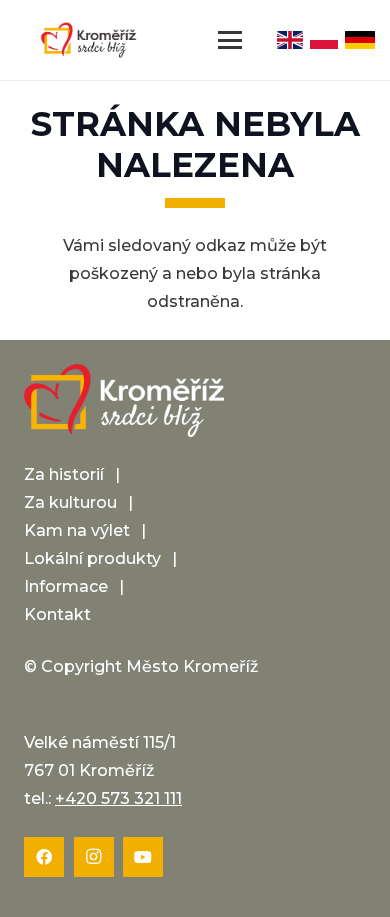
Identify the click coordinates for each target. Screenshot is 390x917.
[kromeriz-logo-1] (88, 40)
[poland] (324, 40)
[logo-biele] (124, 401)
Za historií (64, 474)
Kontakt (57, 614)
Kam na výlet (77, 530)
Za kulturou (70, 502)
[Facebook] (44, 857)
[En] (290, 40)
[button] (230, 40)
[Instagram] (94, 857)
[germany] (360, 40)
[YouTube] (143, 857)
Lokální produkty (92, 558)
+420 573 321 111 (118, 798)
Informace (66, 586)
